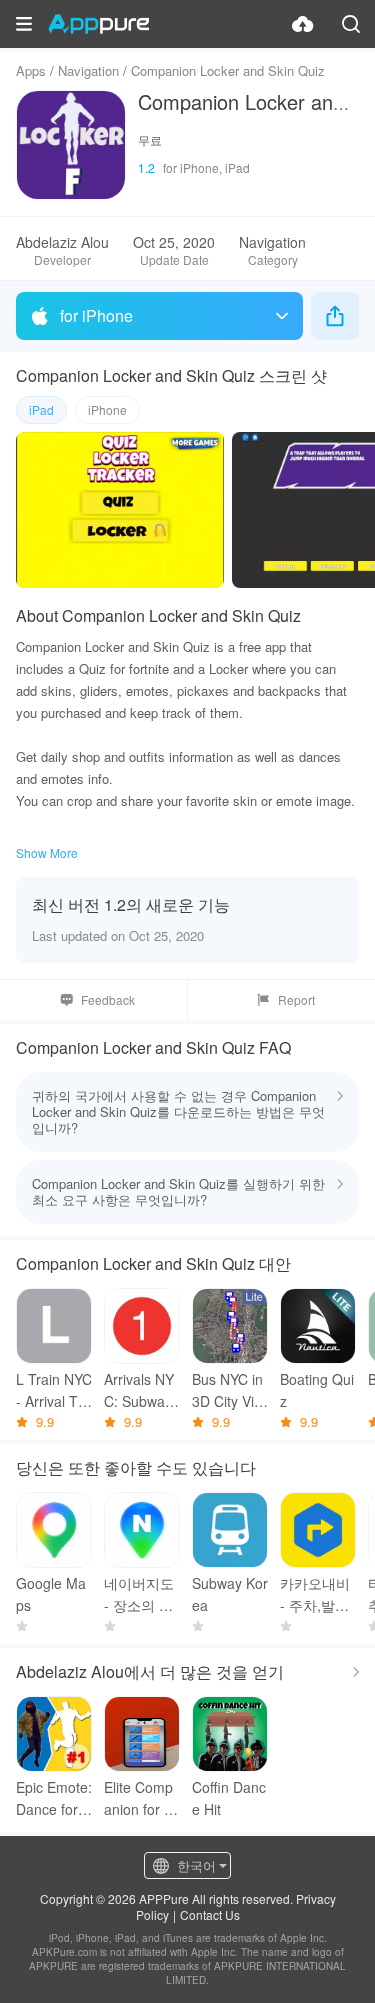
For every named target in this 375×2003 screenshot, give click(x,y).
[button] (24, 24)
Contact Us (210, 1914)
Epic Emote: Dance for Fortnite (54, 1798)
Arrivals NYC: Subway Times (139, 1390)
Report (296, 999)
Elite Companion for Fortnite (138, 1798)
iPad (41, 409)
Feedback (108, 999)
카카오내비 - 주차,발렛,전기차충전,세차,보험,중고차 (317, 1594)
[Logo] (98, 24)
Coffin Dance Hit (229, 1798)
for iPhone (96, 315)
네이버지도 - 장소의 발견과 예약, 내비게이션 (139, 1594)
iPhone (107, 409)
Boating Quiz (317, 1390)
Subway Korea (230, 1594)
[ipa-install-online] (303, 24)
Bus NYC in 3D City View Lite (227, 1390)
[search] (351, 24)
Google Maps (51, 1594)
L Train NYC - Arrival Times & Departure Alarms (54, 1390)
